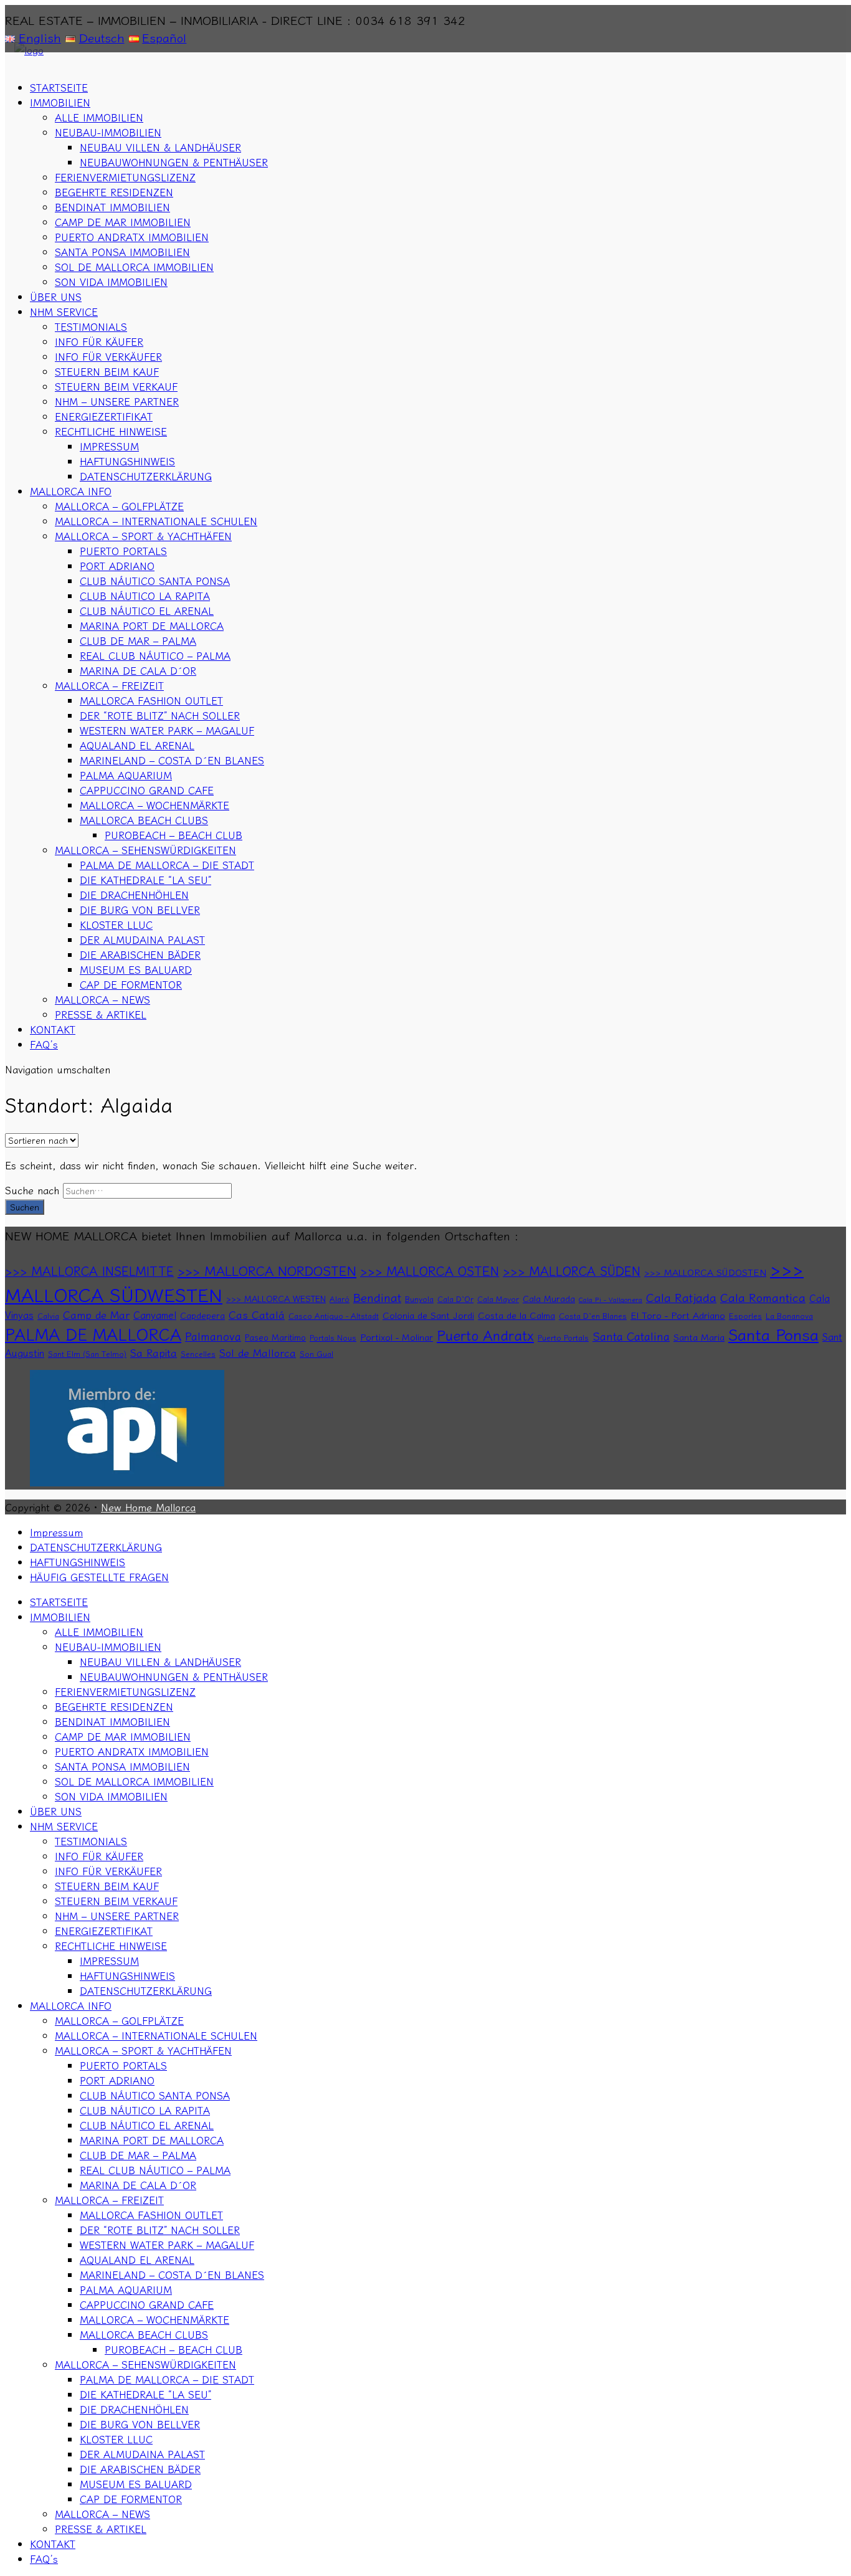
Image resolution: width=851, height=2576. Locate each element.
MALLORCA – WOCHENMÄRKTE (155, 805)
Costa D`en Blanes (593, 1316)
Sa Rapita (154, 1352)
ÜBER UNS (56, 297)
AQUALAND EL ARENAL (137, 745)
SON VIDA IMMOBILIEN (111, 282)
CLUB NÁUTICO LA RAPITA (145, 596)
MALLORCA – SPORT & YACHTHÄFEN (143, 536)
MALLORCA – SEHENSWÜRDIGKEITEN (145, 850)
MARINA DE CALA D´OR (138, 670)
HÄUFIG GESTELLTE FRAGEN (99, 1577)
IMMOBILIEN (60, 102)
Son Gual (316, 1354)
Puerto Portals (563, 1338)
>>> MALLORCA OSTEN (430, 1271)
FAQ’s (44, 1044)
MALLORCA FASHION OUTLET (151, 700)
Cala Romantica (763, 1297)
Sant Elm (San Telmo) (87, 1354)
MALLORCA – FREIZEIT (109, 685)
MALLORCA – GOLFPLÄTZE (119, 506)
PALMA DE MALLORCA (93, 1333)
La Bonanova (789, 1316)
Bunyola (419, 1299)
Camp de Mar (96, 1314)
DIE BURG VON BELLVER (140, 910)
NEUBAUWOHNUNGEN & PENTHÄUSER (174, 162)
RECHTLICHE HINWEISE (111, 431)
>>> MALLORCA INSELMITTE (89, 1271)
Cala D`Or (455, 1299)
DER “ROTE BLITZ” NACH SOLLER (160, 715)
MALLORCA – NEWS (102, 999)
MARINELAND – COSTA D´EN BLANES (172, 760)
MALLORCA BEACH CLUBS (144, 820)
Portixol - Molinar (397, 1337)
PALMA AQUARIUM (126, 775)
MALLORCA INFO (71, 491)
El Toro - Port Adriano (678, 1315)
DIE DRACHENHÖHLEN (134, 895)
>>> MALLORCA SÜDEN (572, 1271)
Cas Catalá (257, 1314)
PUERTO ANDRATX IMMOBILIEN (132, 237)
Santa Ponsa (773, 1333)
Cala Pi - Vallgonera (611, 1299)
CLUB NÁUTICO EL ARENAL (147, 611)
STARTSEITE (59, 87)
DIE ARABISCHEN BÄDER (140, 954)
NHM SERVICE (64, 311)
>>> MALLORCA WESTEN (276, 1298)
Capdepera (202, 1315)
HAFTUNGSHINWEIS (127, 461)
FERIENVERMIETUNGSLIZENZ (125, 177)
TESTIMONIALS (91, 326)
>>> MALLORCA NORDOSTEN (267, 1270)
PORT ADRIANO (117, 566)
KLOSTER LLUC (116, 924)
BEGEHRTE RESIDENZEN (114, 192)
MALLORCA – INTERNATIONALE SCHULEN (156, 521)
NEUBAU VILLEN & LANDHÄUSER (160, 147)
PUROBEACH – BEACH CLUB (174, 835)
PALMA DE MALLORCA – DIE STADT (167, 865)
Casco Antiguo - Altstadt (334, 1316)
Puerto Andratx (485, 1335)
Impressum (56, 1532)
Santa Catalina (631, 1336)
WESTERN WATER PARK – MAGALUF (167, 730)
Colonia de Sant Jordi (428, 1315)
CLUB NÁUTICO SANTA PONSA (155, 581)
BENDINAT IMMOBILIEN (112, 207)
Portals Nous (333, 1338)
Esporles (745, 1316)
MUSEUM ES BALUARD (136, 969)
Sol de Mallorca (258, 1352)
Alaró (340, 1299)
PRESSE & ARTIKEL (101, 1014)
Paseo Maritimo (275, 1337)
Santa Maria (699, 1337)
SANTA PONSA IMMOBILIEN (122, 252)
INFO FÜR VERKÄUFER (108, 356)
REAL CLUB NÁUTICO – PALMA (155, 655)
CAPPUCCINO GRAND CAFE (147, 790)
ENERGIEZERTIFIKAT (104, 416)
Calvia (48, 1316)
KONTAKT (53, 1029)
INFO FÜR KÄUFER (99, 341)
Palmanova (213, 1336)
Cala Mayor (498, 1299)
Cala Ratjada (681, 1297)
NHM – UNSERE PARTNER (117, 401)
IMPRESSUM (109, 446)
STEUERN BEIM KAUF (107, 371)
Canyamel (155, 1314)
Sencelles (198, 1354)
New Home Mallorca (148, 1507)
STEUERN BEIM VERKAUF (116, 386)
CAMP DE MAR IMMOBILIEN (123, 222)
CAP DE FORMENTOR (131, 984)
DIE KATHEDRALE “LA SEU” (145, 880)
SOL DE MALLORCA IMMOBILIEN (134, 267)
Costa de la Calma (516, 1315)
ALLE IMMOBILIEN (99, 117)
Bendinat (377, 1297)
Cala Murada (549, 1298)
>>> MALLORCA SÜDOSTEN (705, 1272)
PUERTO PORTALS (123, 551)
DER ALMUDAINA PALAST (142, 939)
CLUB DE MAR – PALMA (138, 640)
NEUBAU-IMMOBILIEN (108, 132)
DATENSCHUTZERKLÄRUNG (146, 476)
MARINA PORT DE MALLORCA (152, 625)
